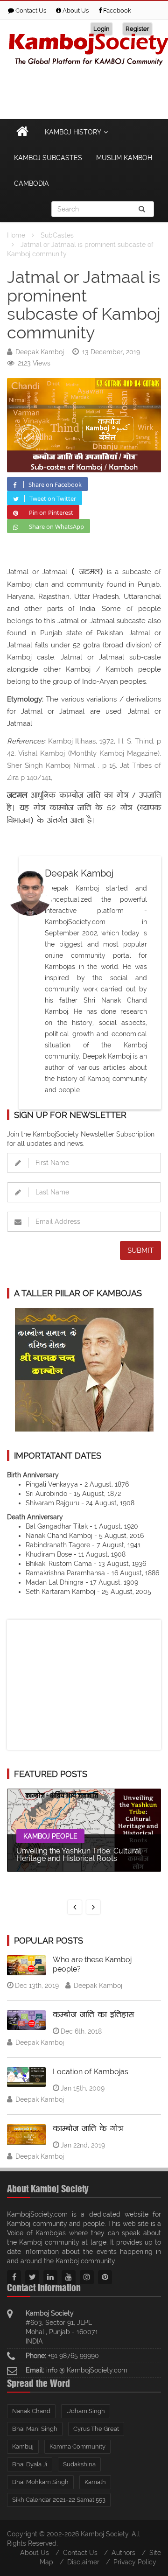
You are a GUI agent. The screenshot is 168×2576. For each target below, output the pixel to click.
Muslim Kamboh (124, 158)
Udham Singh (86, 2411)
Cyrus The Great (96, 2429)
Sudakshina (79, 2464)
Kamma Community (77, 2446)
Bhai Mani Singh (35, 2429)
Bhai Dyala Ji (30, 2464)
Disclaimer (83, 2562)
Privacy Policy (135, 2562)
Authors (123, 2553)
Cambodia (31, 183)
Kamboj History (73, 132)
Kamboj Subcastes (48, 158)
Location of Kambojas (91, 2072)
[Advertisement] (84, 1684)
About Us (75, 11)
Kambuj (23, 2446)
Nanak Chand (31, 2411)
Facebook (116, 11)
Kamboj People (50, 1836)
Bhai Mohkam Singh (40, 2482)
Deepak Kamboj (40, 352)
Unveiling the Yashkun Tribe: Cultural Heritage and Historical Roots (79, 1855)
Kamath (95, 2482)
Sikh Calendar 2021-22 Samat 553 (59, 2500)
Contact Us (30, 11)
